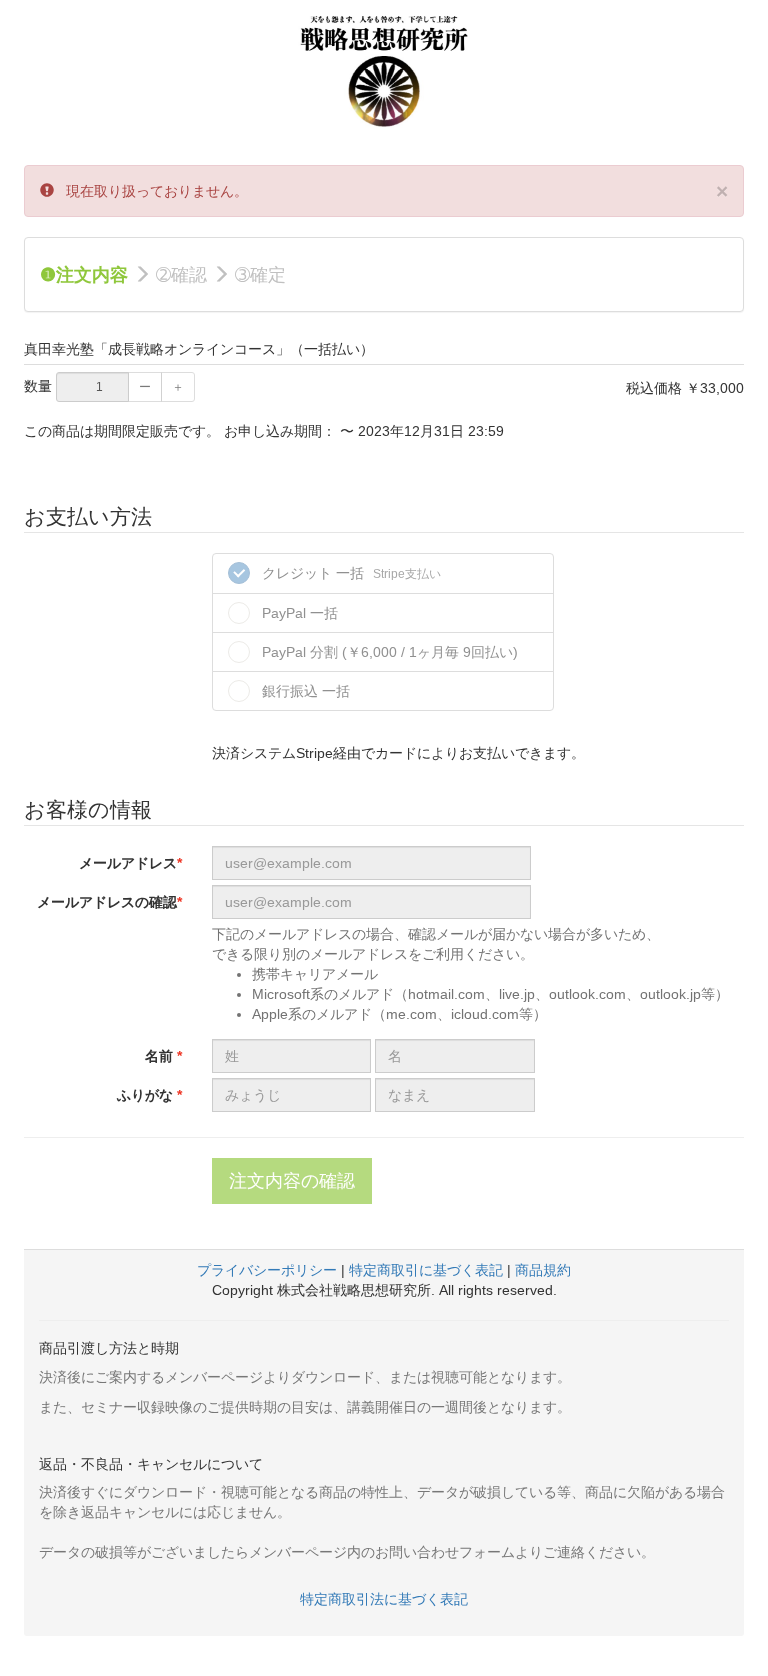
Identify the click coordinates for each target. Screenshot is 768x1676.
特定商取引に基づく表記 (426, 1270)
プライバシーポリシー (267, 1270)
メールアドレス (128, 863)
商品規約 (543, 1270)
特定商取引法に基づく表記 (384, 1599)
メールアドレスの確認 (107, 902)
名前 (161, 1056)
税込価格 (654, 388)
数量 (38, 386)
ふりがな (147, 1095)
